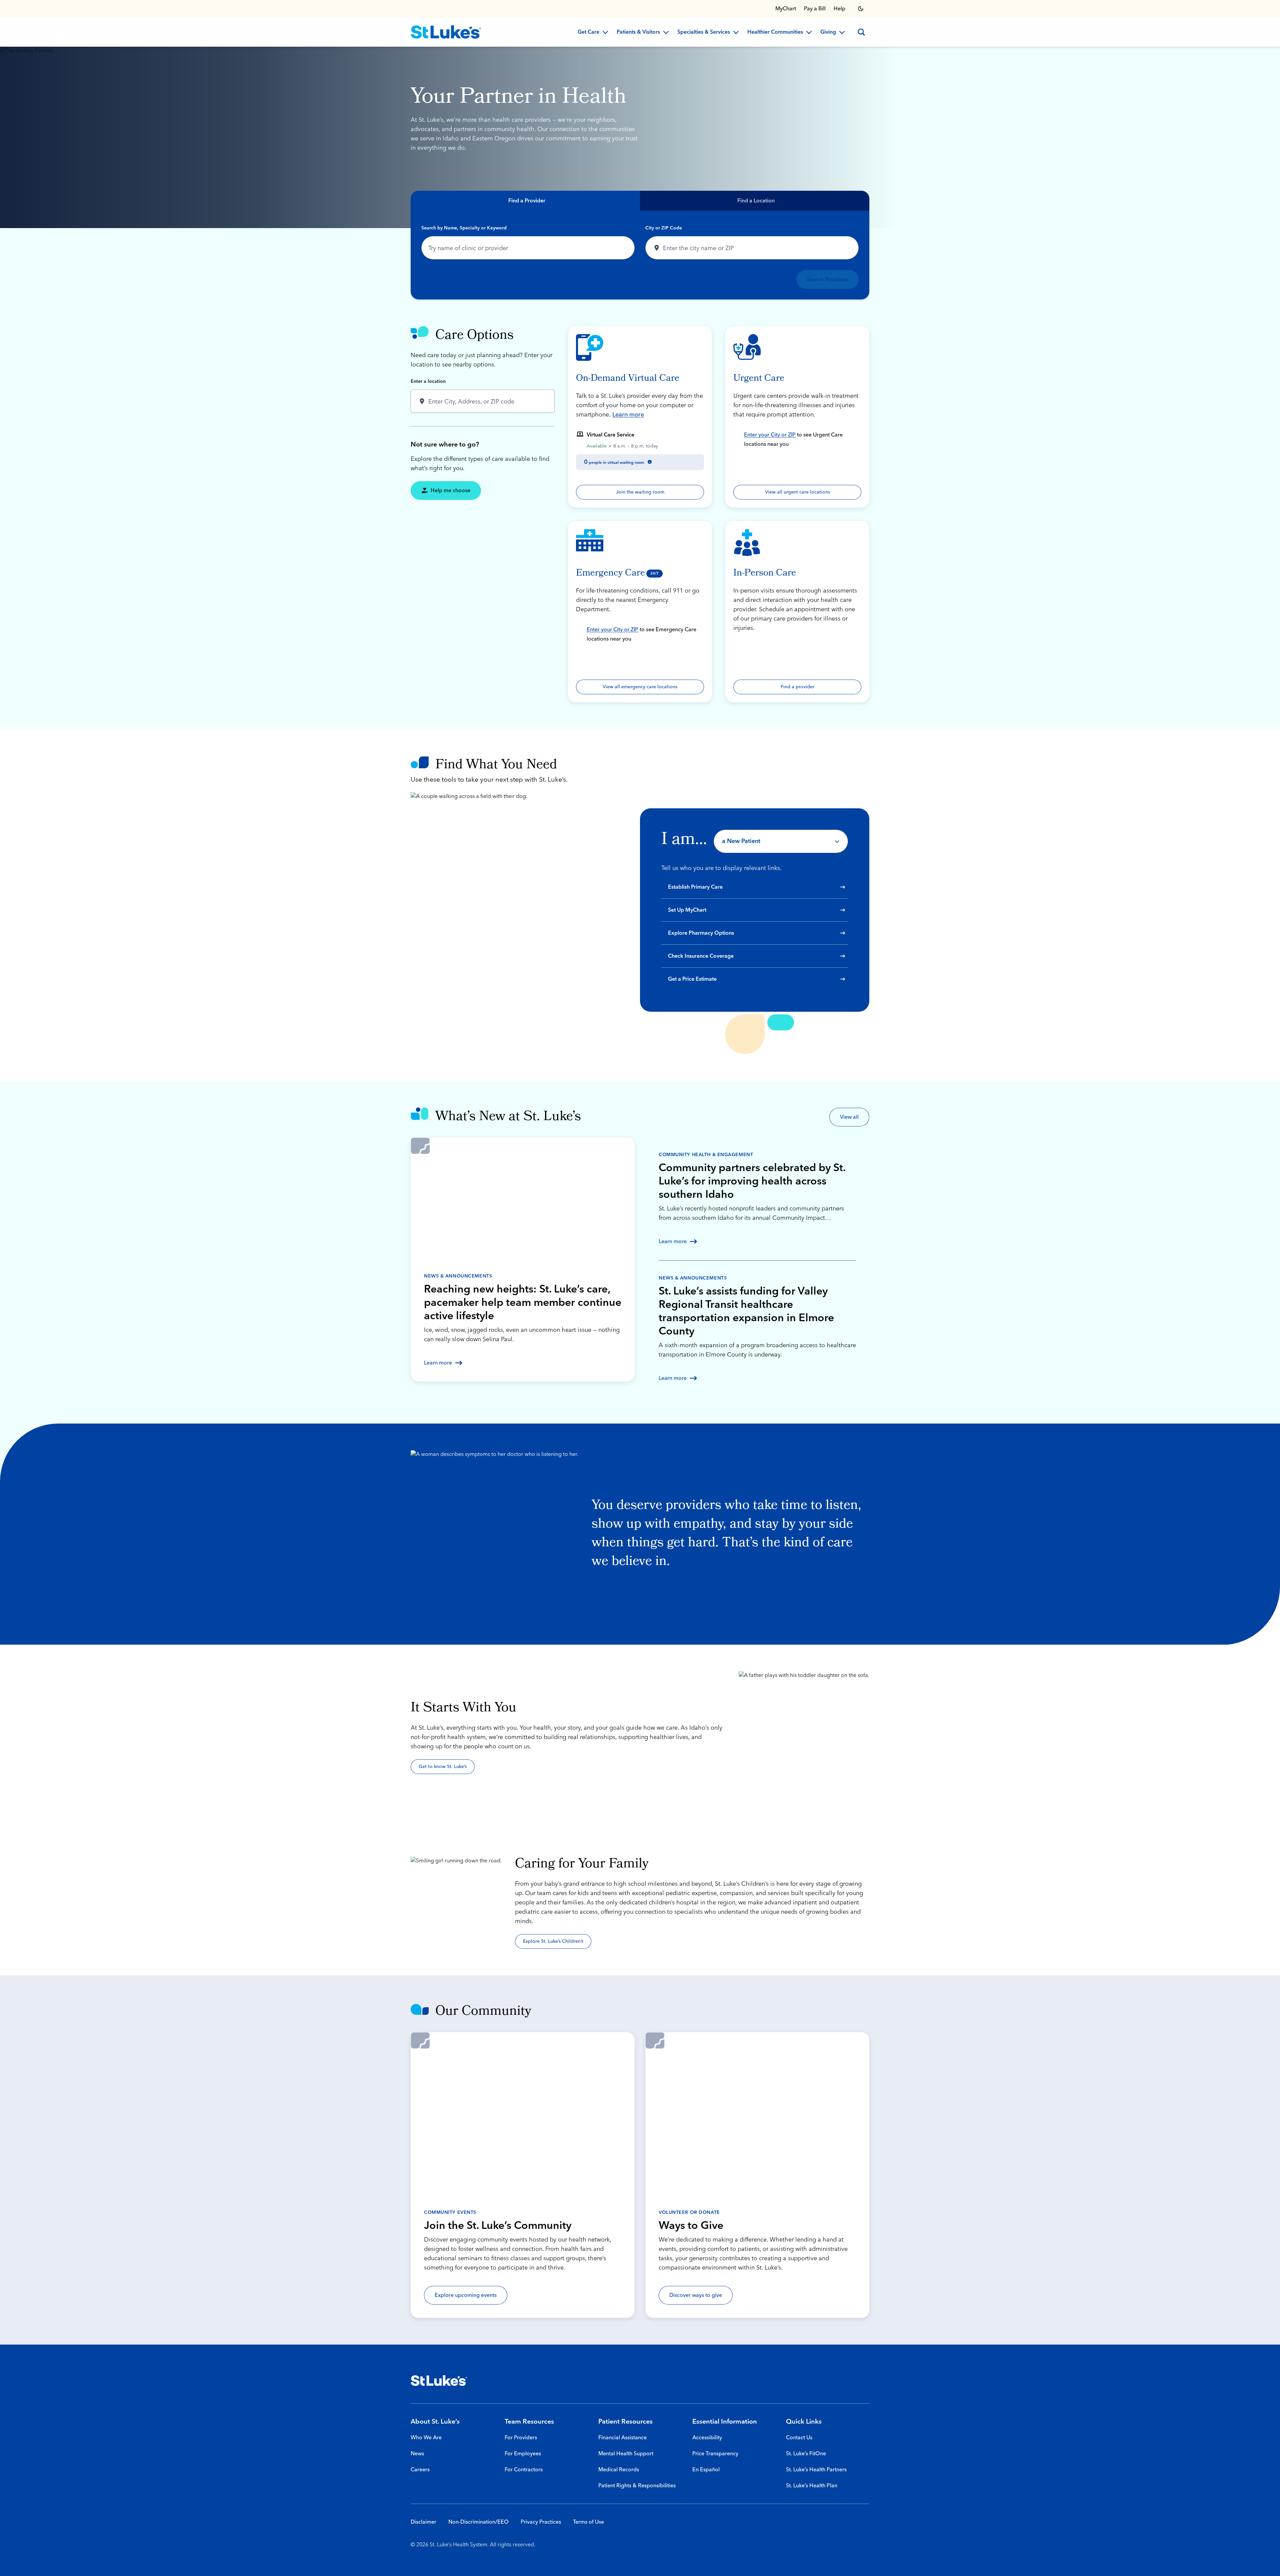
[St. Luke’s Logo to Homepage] (446, 32)
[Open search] (861, 32)
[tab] (525, 201)
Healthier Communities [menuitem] (775, 32)
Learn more (628, 415)
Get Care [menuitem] (588, 32)
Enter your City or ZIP (770, 435)
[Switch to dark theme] (861, 9)
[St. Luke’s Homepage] (439, 2381)
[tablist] (640, 201)
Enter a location (428, 381)
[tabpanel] (640, 255)
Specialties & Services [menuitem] (704, 32)
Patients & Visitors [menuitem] (638, 32)
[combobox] (528, 248)
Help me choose (450, 491)
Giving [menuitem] (828, 32)
